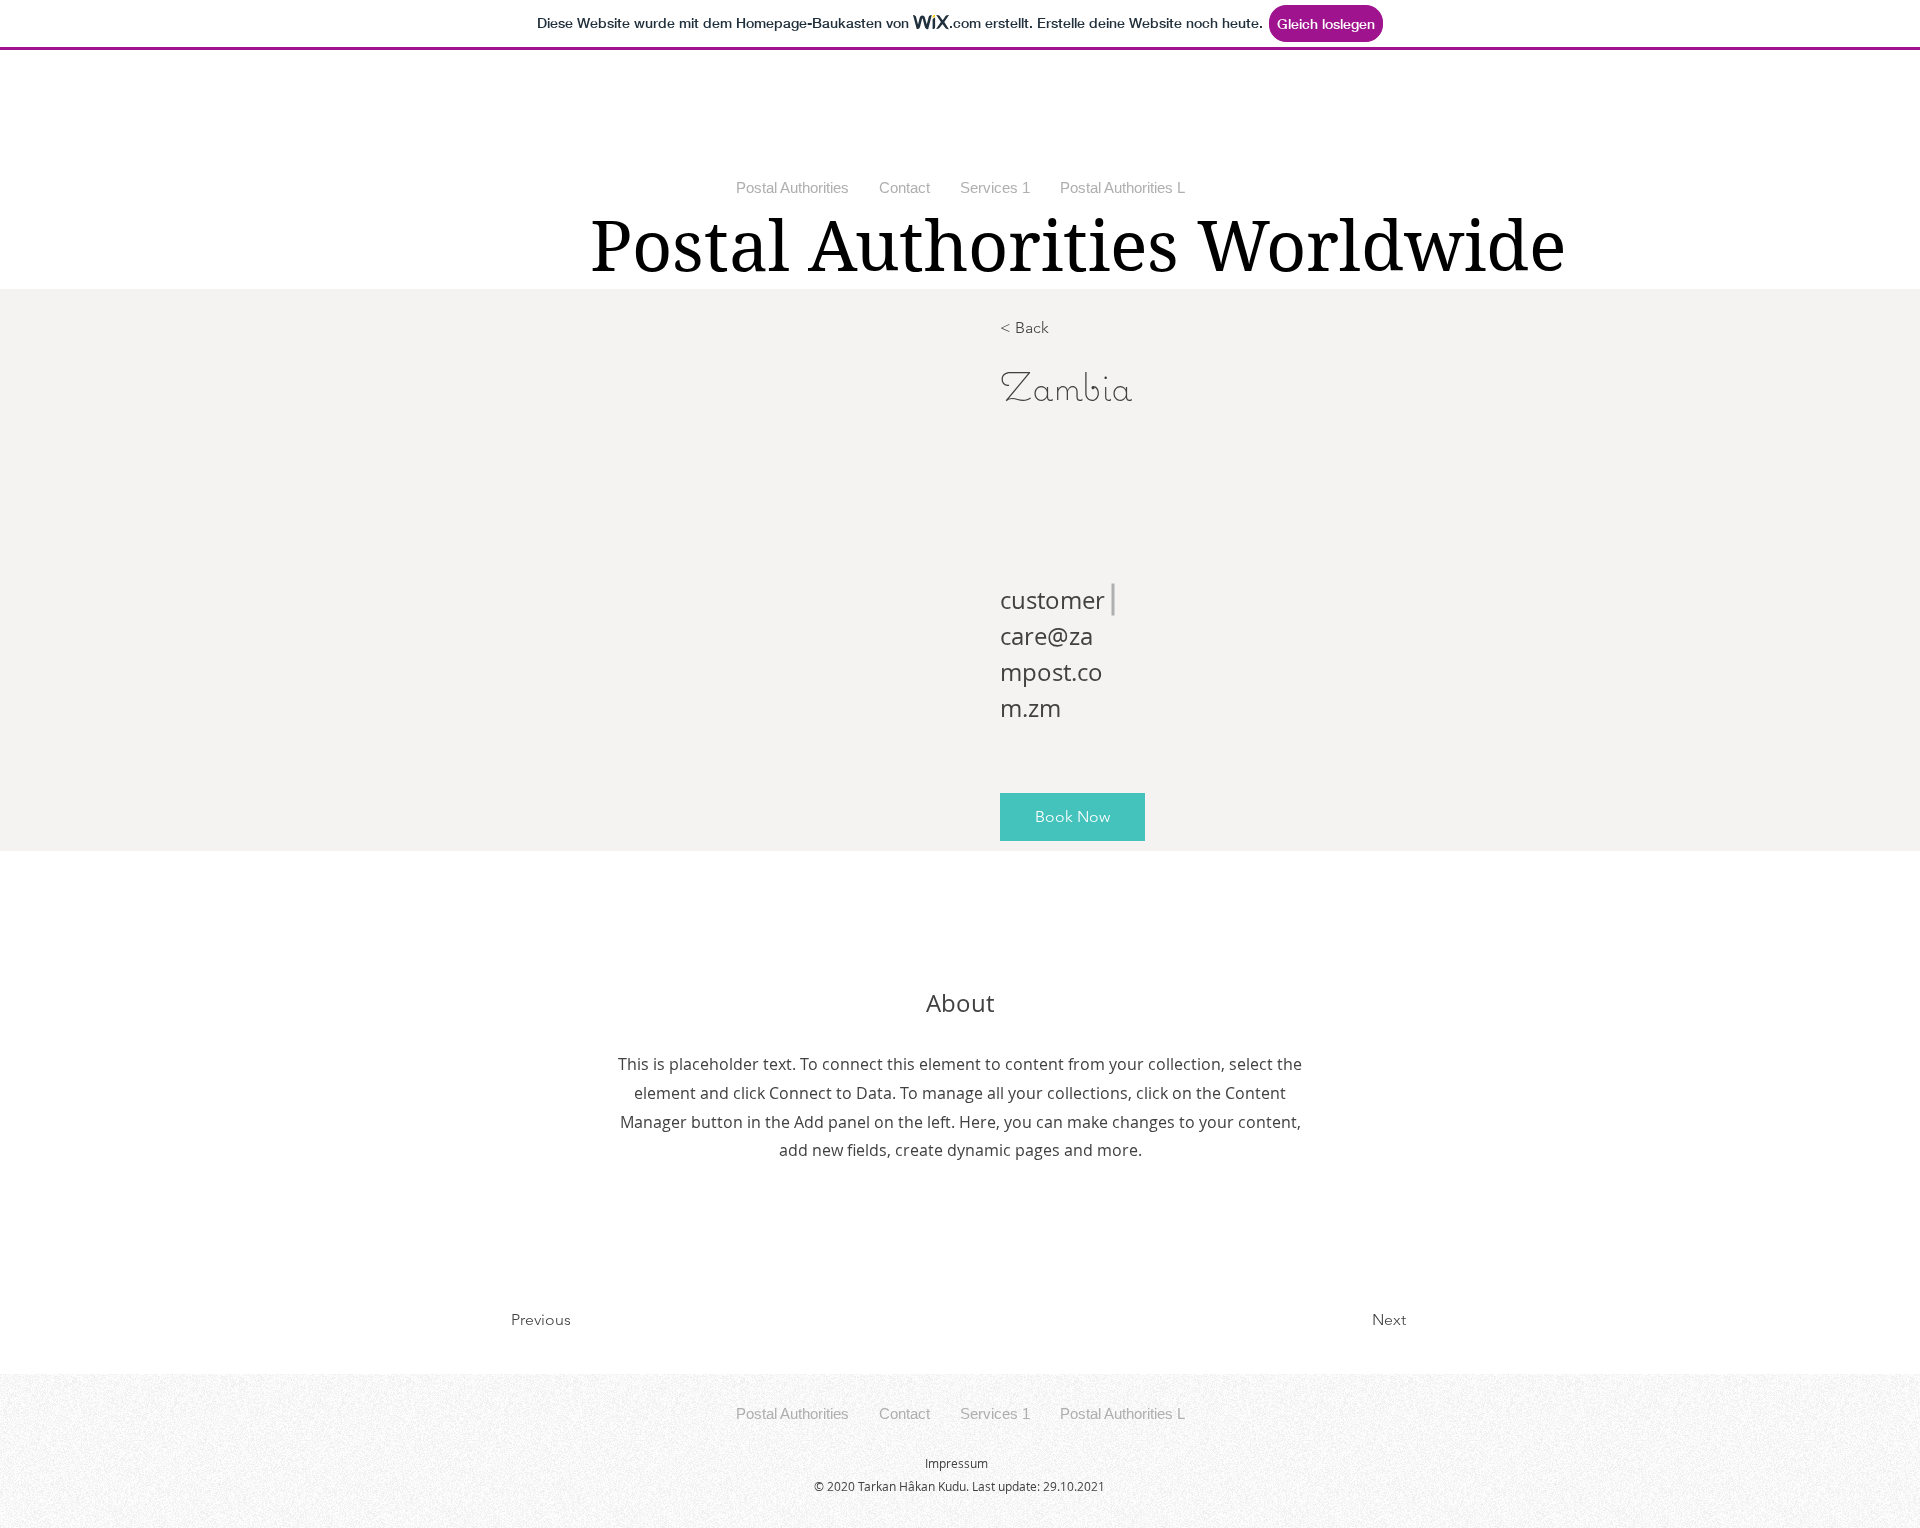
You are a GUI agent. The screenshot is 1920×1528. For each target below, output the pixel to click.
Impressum (956, 1463)
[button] (1072, 817)
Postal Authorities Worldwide (1078, 246)
